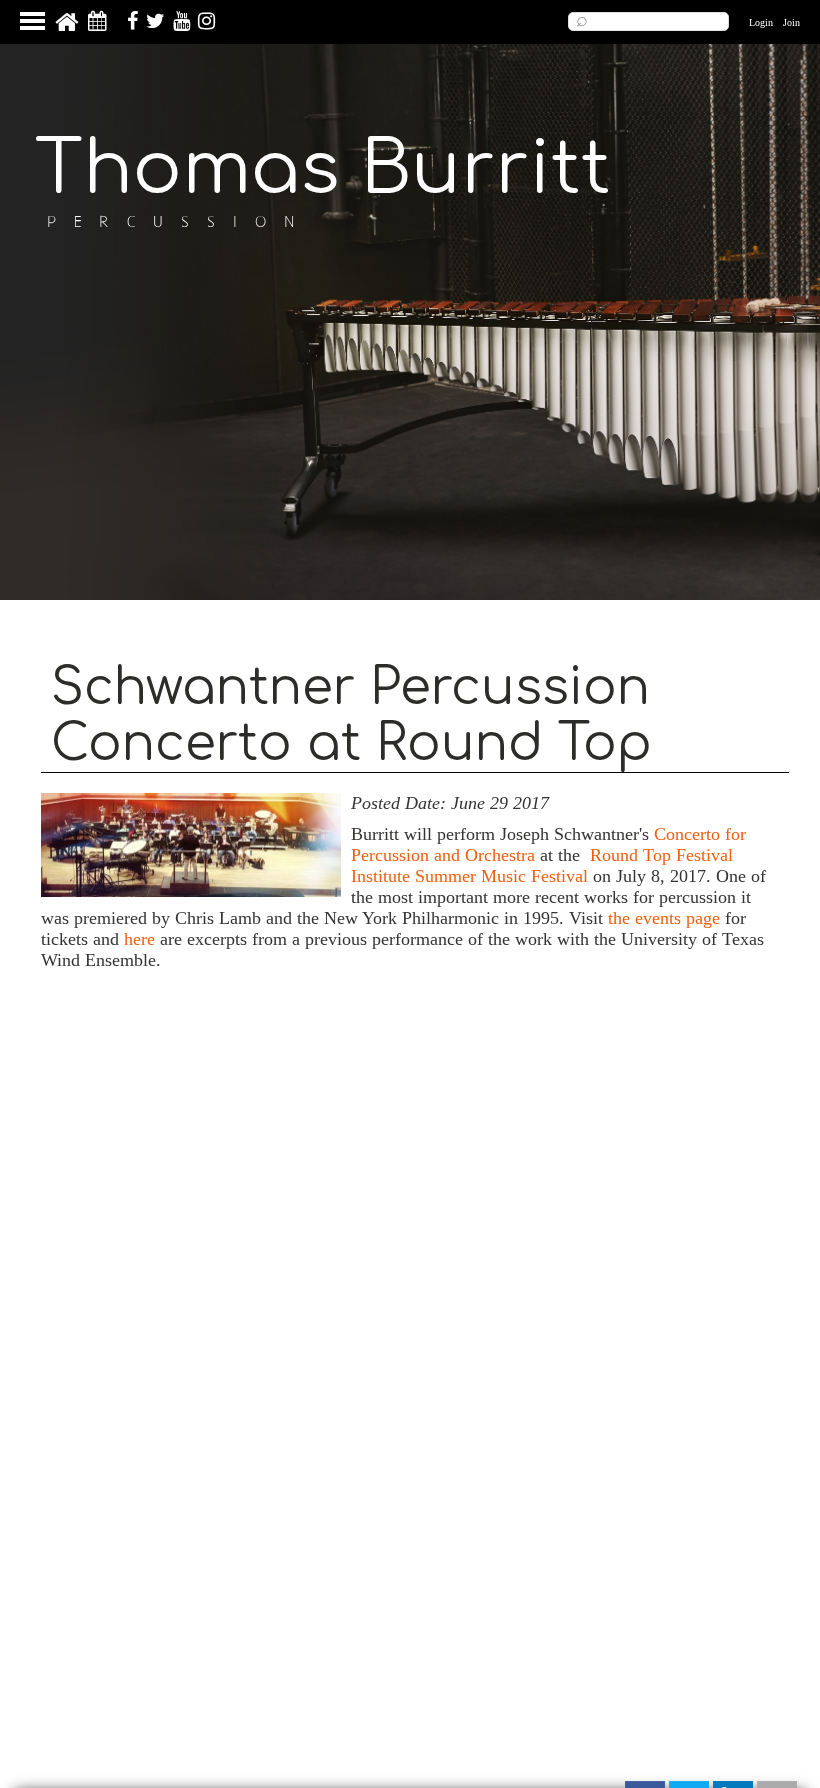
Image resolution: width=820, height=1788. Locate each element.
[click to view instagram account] (204, 24)
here (139, 939)
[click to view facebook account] (130, 24)
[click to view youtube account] (179, 24)
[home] (66, 27)
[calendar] (97, 24)
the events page (664, 918)
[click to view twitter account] (153, 24)
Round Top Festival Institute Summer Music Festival (542, 865)
